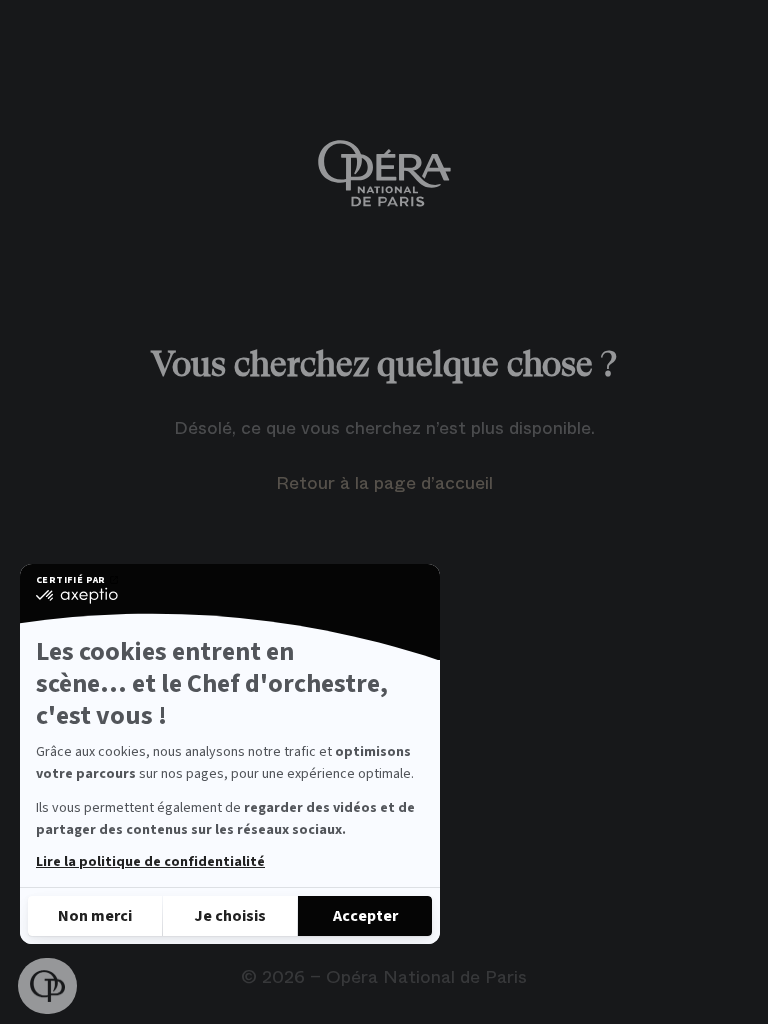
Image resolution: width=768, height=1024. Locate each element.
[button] (47, 986)
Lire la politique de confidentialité (150, 862)
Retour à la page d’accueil (384, 483)
